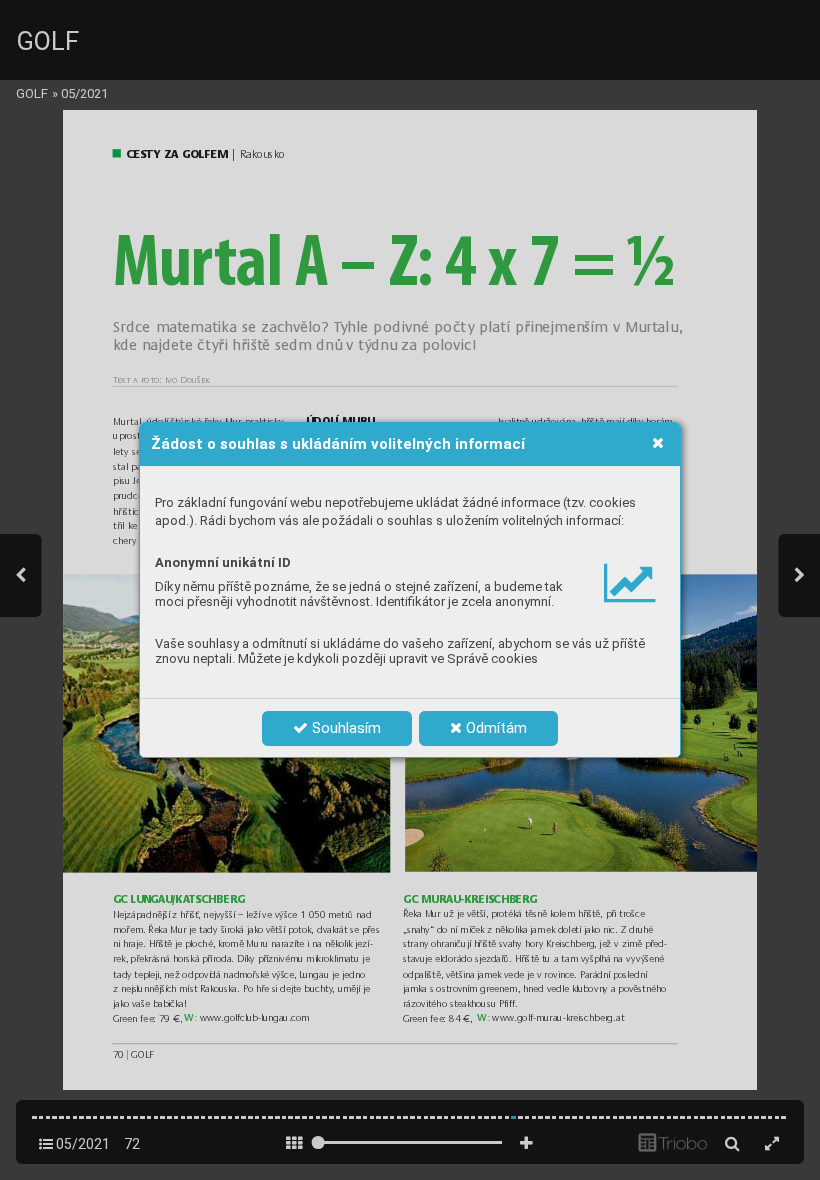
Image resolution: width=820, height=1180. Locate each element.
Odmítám (494, 728)
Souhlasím (344, 728)
